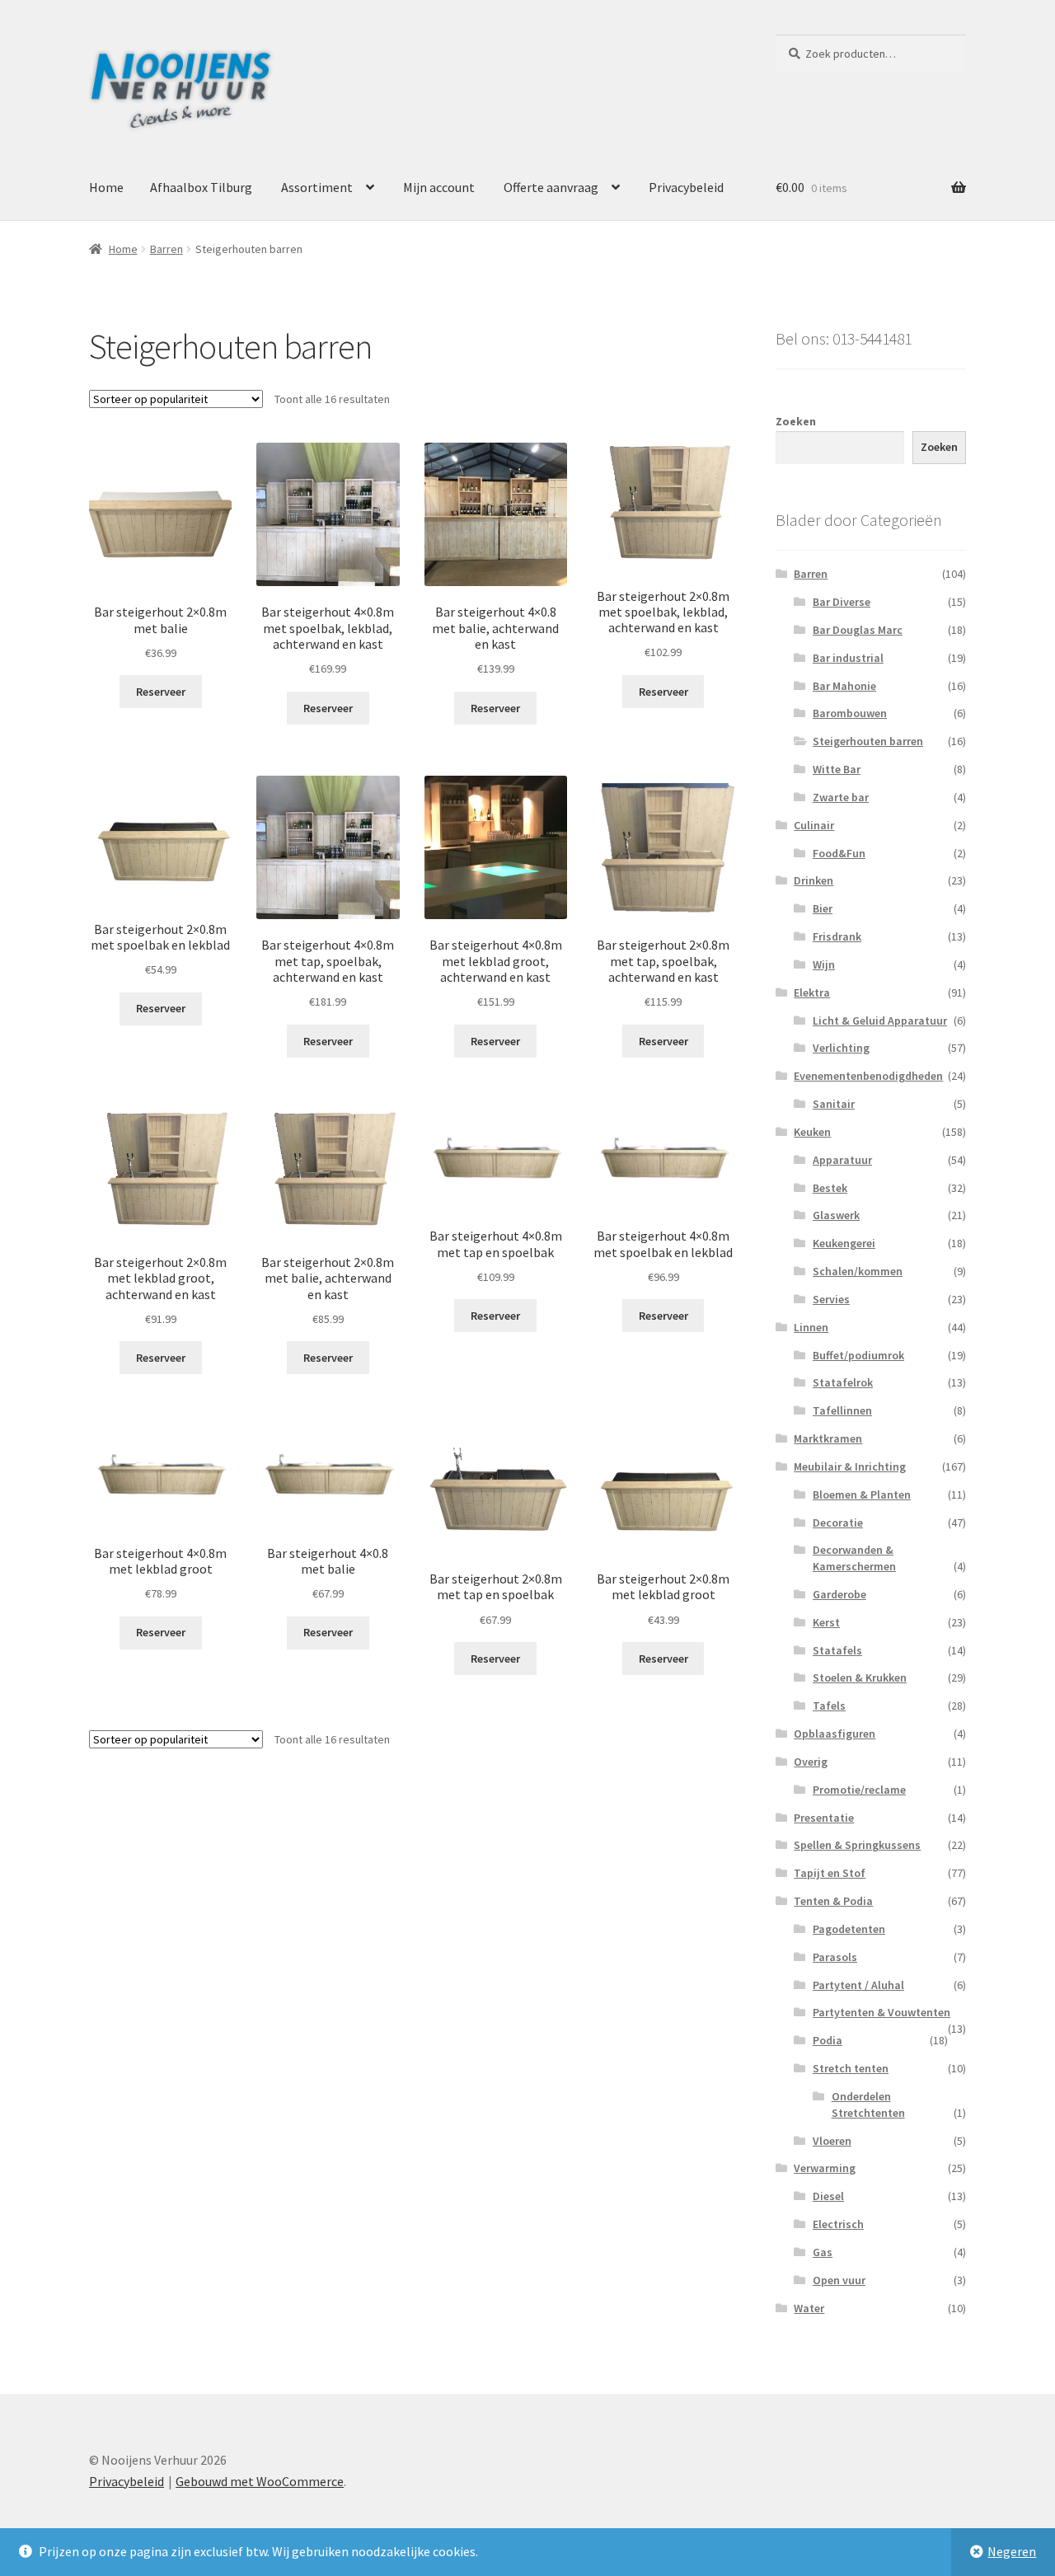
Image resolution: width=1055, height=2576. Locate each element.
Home (106, 187)
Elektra (812, 992)
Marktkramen (828, 1438)
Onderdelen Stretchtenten (868, 2104)
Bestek (830, 1188)
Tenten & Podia (833, 1901)
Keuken (812, 1132)
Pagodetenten (849, 1929)
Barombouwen (850, 713)
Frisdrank (837, 936)
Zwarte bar (841, 797)
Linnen (811, 1327)
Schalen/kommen (858, 1271)
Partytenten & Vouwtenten (882, 2012)
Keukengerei (844, 1243)
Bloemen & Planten (862, 1494)
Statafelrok (843, 1382)
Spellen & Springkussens (857, 1845)
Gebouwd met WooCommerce (260, 2481)
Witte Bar (837, 769)
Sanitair (834, 1104)
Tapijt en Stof (830, 1873)
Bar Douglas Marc (858, 630)
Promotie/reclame (859, 1790)
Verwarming (825, 2168)
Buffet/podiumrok (858, 1355)
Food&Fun (839, 853)
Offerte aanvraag (551, 187)
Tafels (829, 1706)
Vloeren (832, 2141)
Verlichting (841, 1048)
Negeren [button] (1012, 2551)
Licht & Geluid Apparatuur (880, 1021)
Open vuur (839, 2280)
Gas (823, 2252)
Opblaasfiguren (835, 1734)
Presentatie (824, 1818)
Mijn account (439, 187)
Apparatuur (842, 1160)
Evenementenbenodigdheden (868, 1076)
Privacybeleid (686, 187)
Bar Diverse (842, 602)
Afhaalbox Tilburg (201, 187)
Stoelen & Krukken (860, 1677)
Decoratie (838, 1523)
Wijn (824, 964)
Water (809, 2308)
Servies (831, 1299)
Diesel (828, 2196)
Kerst (826, 1622)
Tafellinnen (842, 1410)
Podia (828, 2040)
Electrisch (838, 2224)
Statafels (837, 1650)
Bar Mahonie (844, 686)
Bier (823, 908)
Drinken (814, 880)
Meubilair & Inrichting (850, 1466)
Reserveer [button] (161, 692)
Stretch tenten (851, 2068)
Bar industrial (848, 658)
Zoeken (796, 421)
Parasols (835, 1957)
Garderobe (839, 1594)
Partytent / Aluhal (858, 1985)
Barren (166, 249)
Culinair (814, 825)
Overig (811, 1762)
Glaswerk (836, 1215)
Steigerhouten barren (868, 741)
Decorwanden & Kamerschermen (854, 1558)
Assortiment (317, 187)
